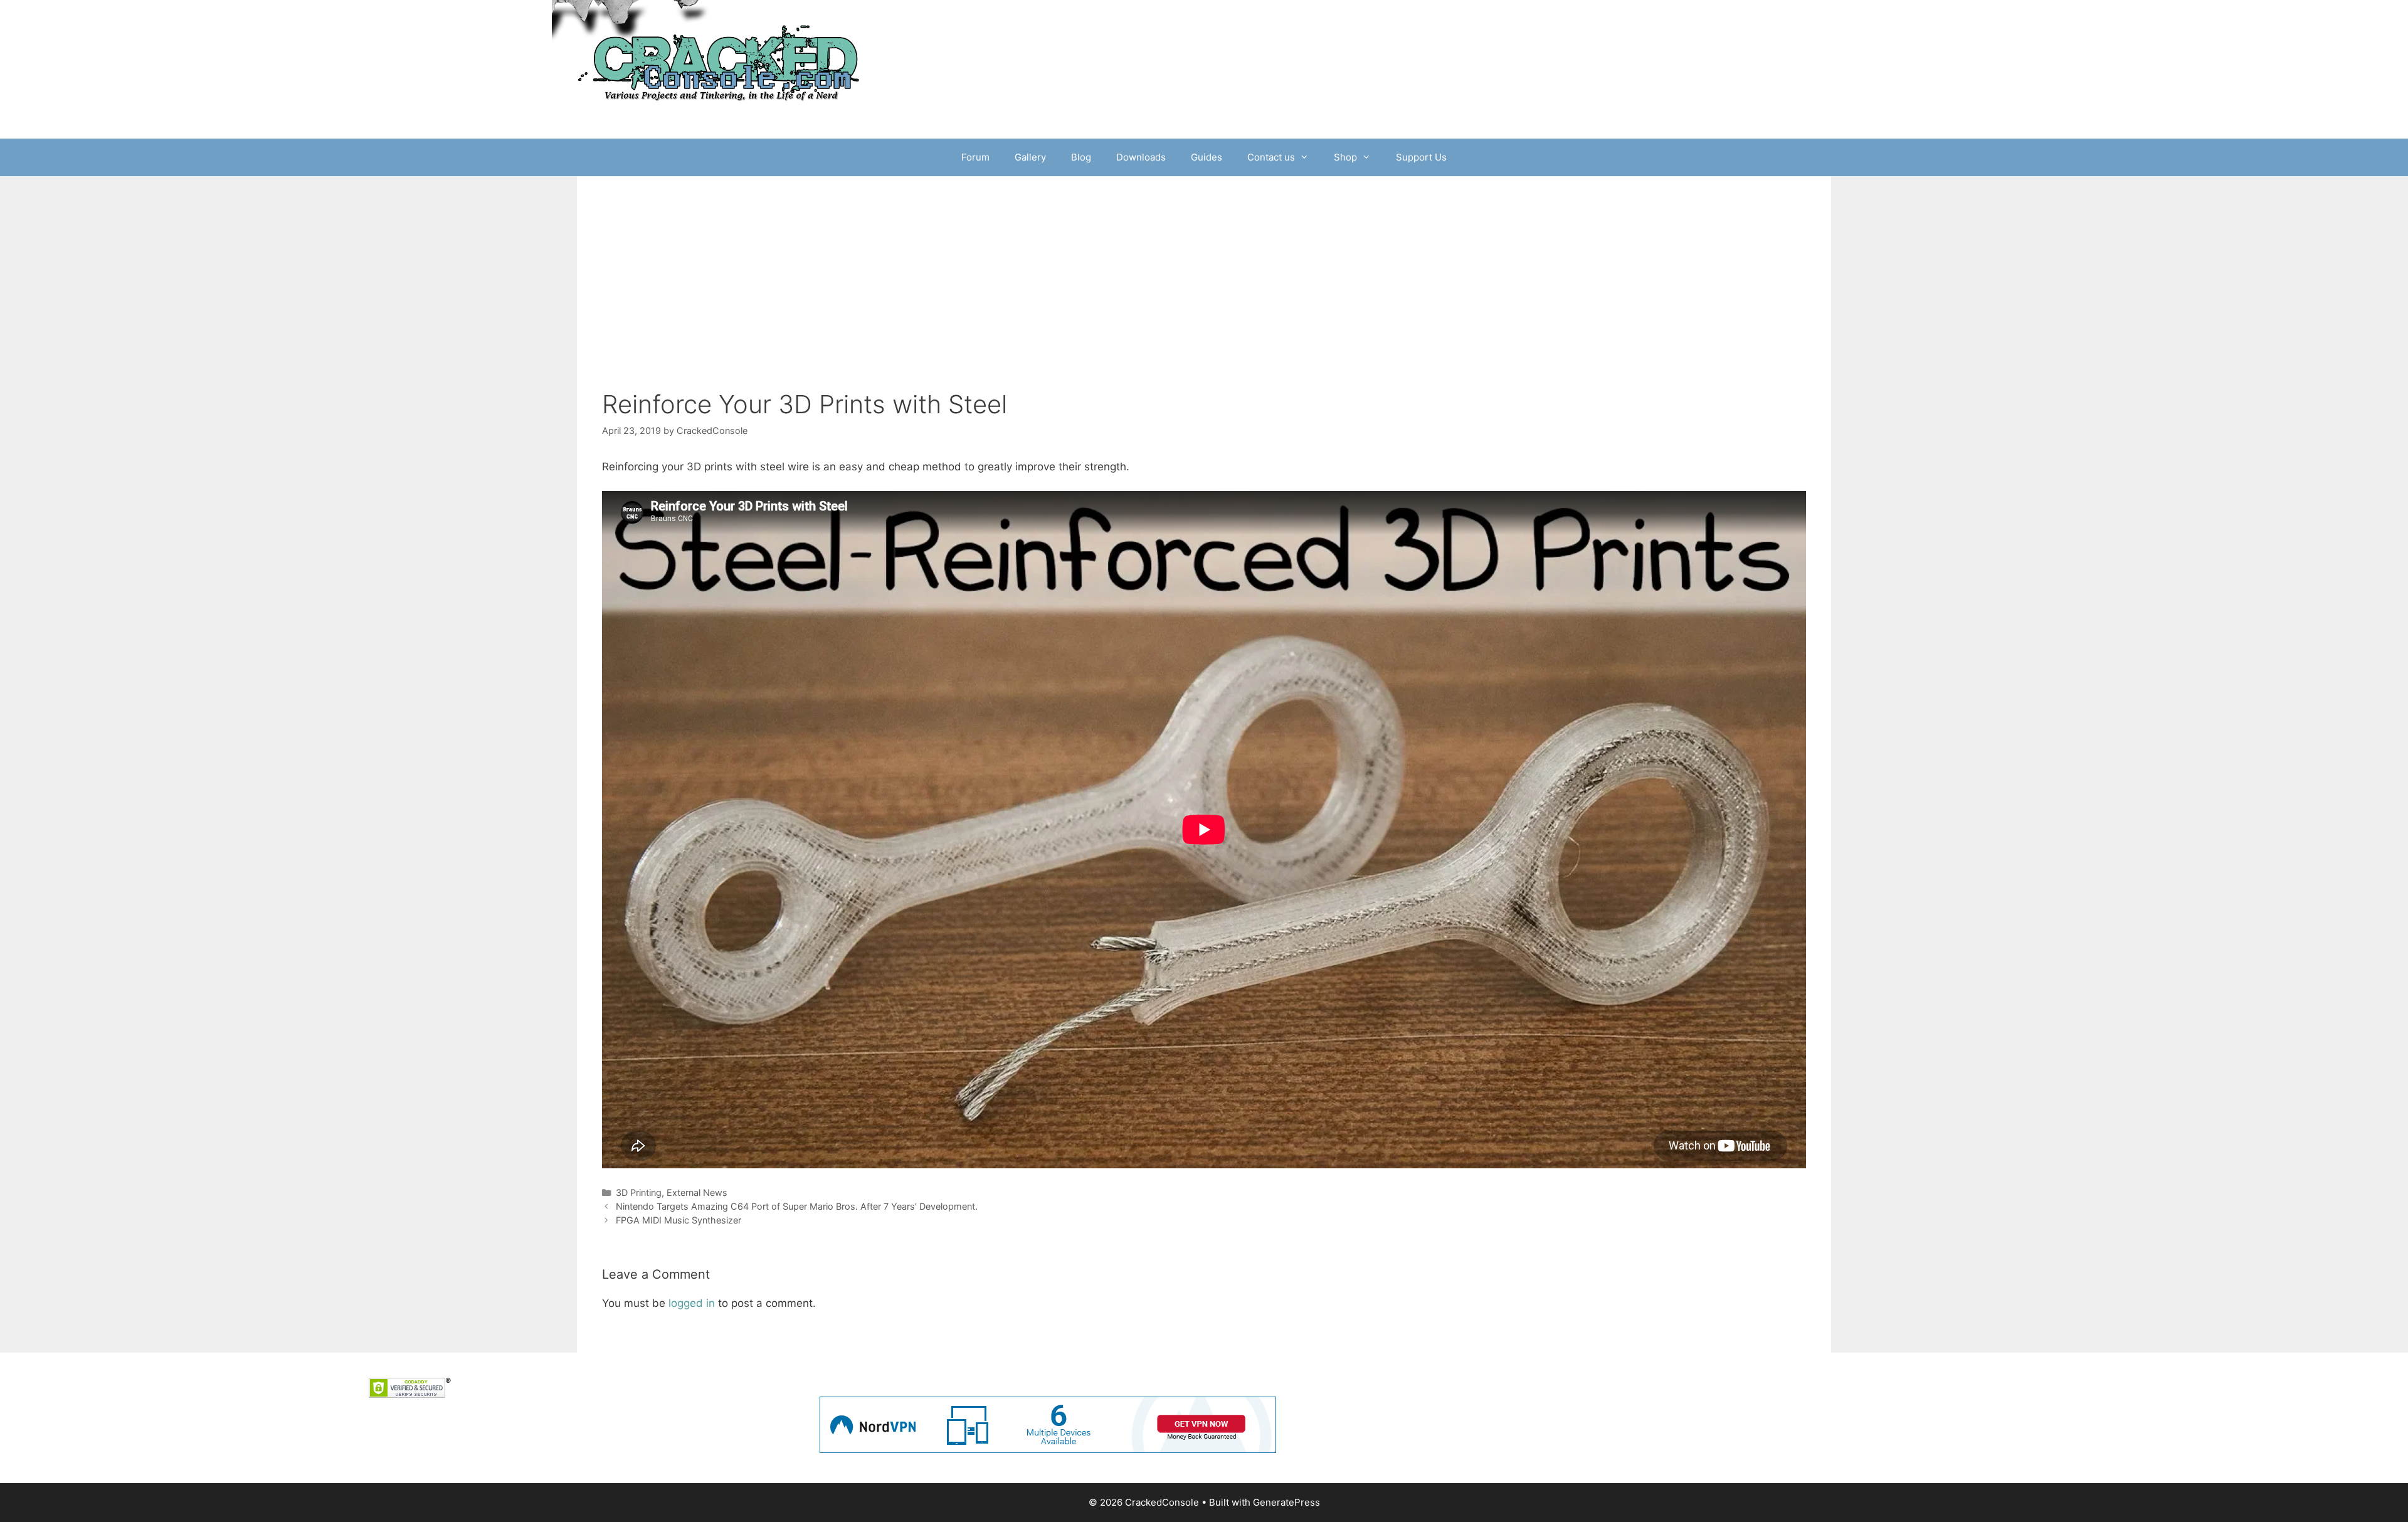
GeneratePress (1286, 1502)
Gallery (1030, 157)
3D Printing (639, 1192)
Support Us (1421, 157)
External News (697, 1192)
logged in (692, 1303)
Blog (1081, 157)
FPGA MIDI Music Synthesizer (679, 1220)
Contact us (1271, 157)
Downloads (1141, 157)
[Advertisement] (1204, 270)
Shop (1345, 157)
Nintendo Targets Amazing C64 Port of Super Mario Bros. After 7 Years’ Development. (797, 1206)
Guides (1207, 157)
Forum (975, 157)
